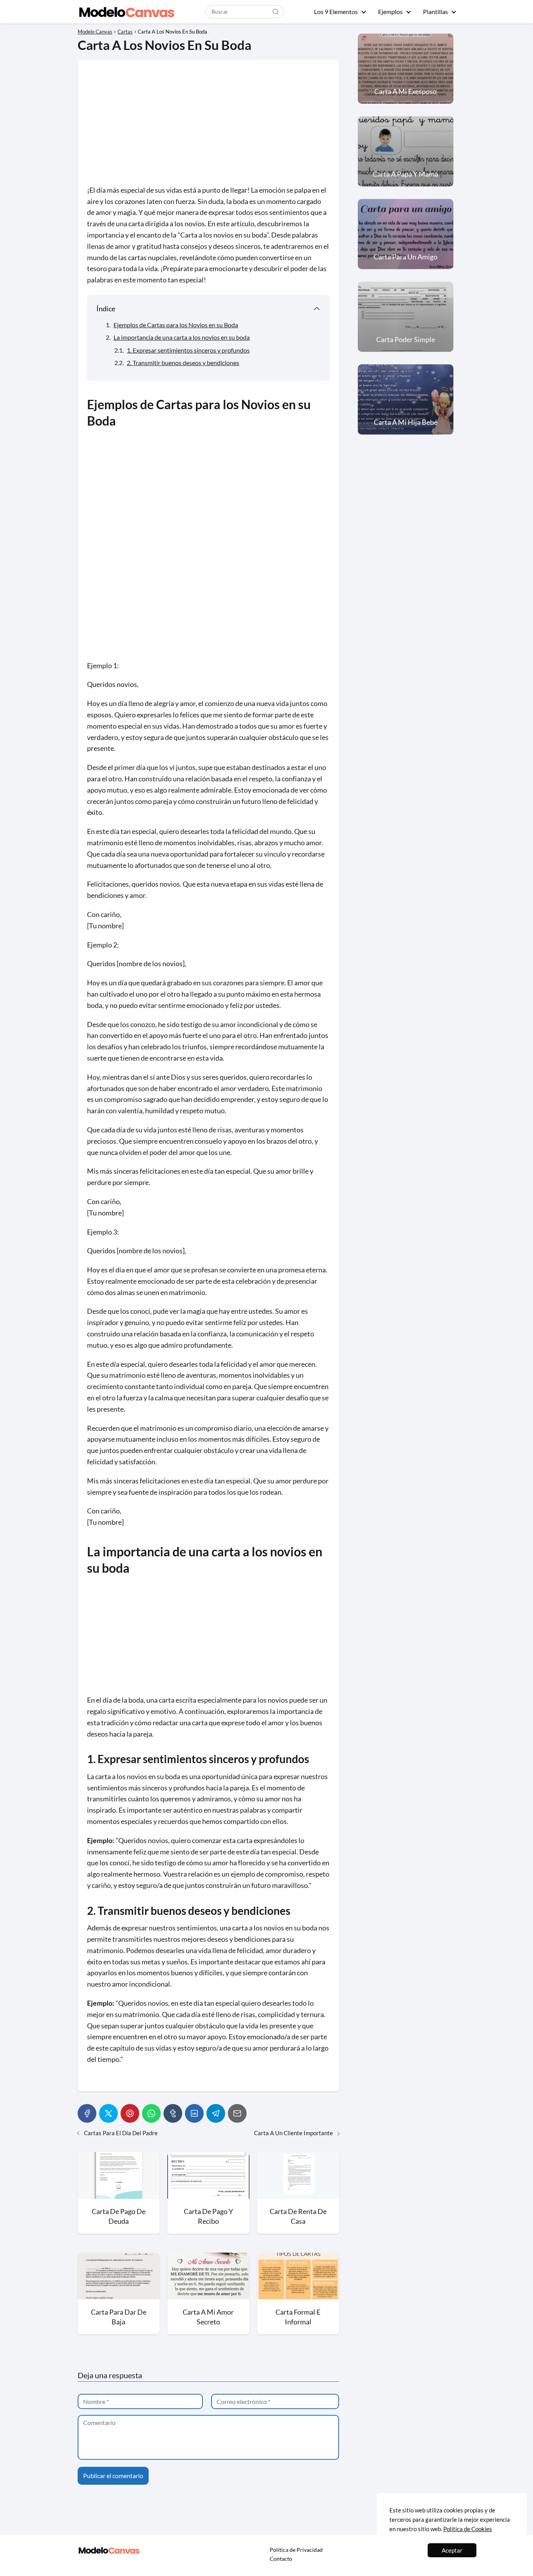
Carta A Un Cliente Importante (293, 2133)
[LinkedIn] (194, 2113)
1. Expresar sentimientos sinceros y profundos (188, 350)
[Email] (237, 2113)
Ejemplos (390, 12)
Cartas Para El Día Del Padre (121, 2133)
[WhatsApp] (151, 2113)
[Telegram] (216, 2113)
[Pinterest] (130, 2113)
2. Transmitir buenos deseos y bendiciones (183, 363)
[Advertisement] (208, 127)
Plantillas (435, 12)
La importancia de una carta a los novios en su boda (182, 337)
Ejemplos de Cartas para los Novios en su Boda (176, 325)
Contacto (281, 2559)
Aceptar (452, 2550)
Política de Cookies (468, 2529)
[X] (108, 2113)
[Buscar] (275, 11)
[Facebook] (87, 2113)
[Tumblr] (173, 2113)
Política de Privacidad (296, 2550)
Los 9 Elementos (336, 12)
